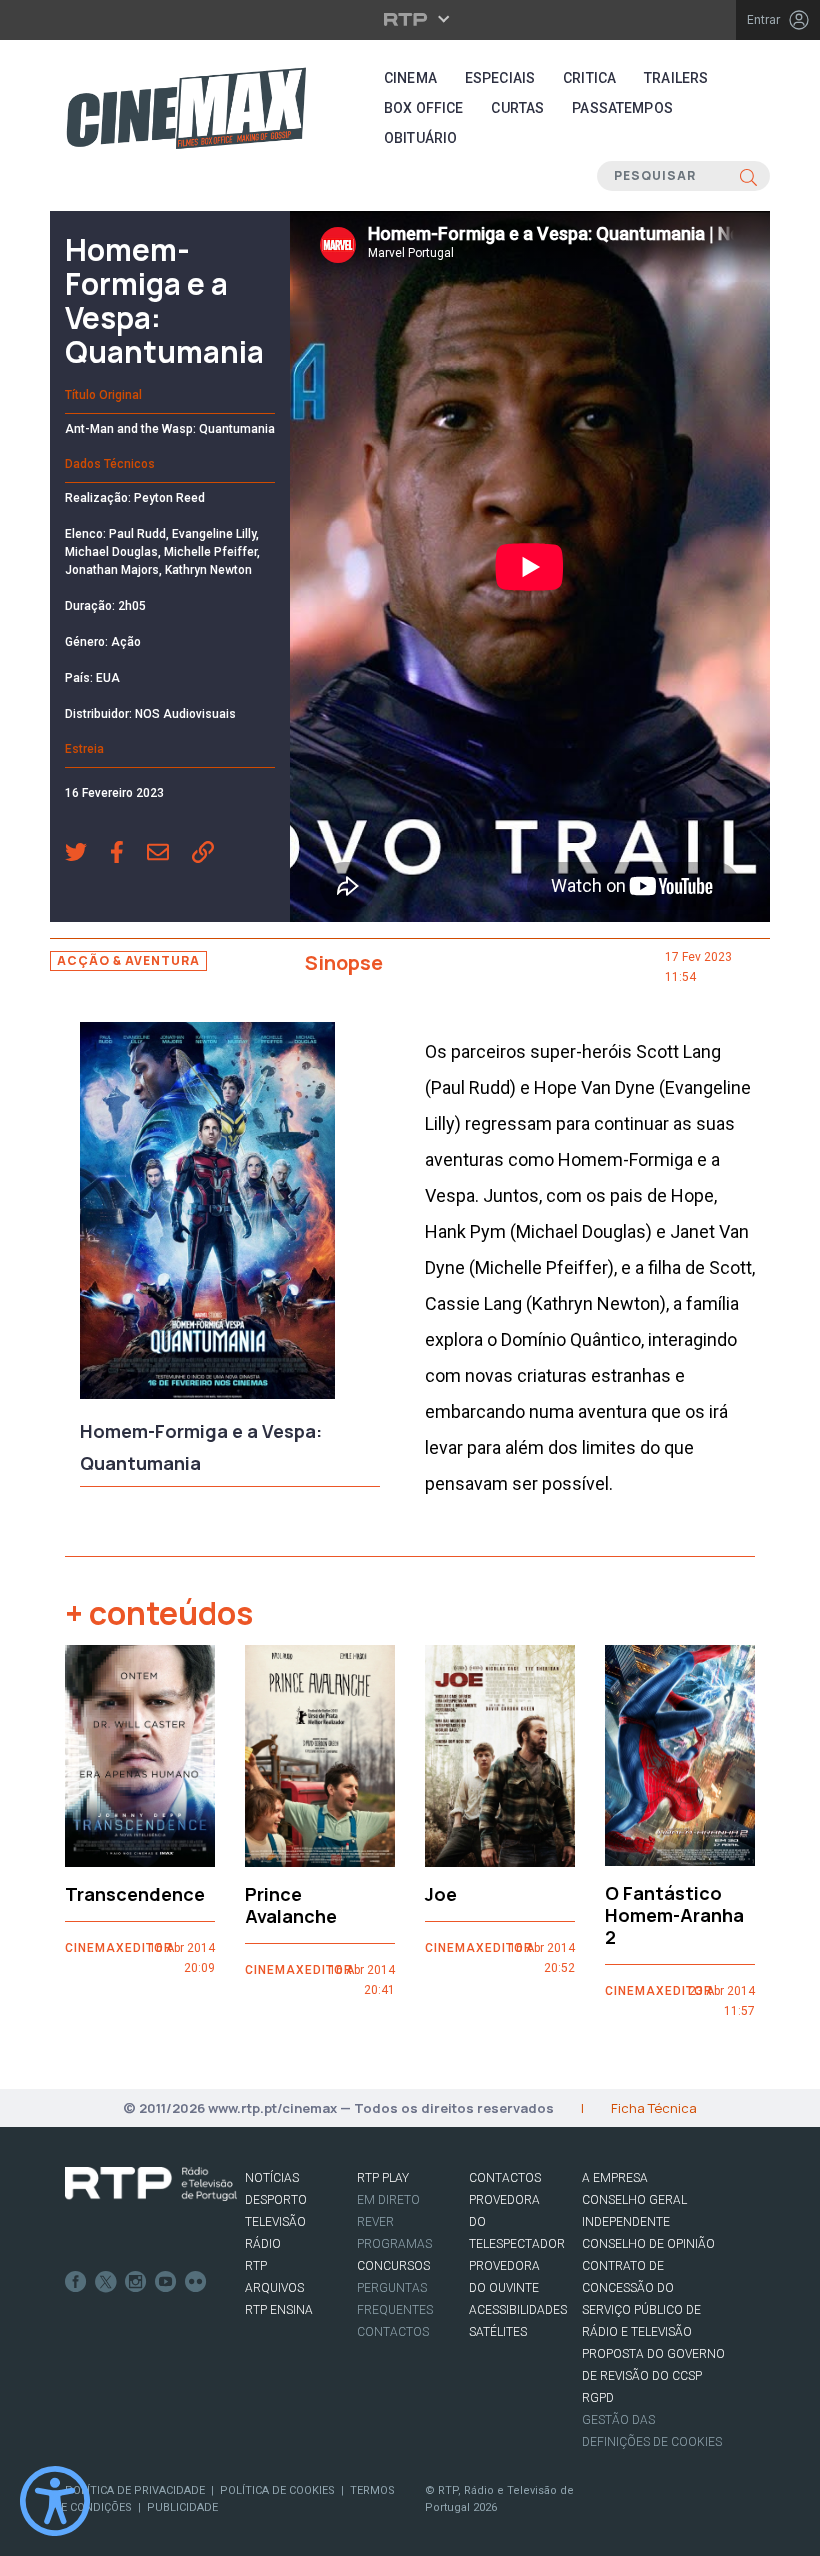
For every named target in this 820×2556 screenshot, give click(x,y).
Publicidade (182, 2507)
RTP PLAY (383, 2178)
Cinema (410, 78)
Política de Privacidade (135, 2490)
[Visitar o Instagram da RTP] (136, 2282)
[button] (87, 854)
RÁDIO (263, 2244)
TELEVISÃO (275, 2222)
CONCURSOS (393, 2266)
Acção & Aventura (128, 960)
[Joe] (500, 1756)
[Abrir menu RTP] (410, 19)
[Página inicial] (186, 108)
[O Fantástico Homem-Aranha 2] (680, 1756)
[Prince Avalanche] (320, 1756)
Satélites (498, 2332)
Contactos (393, 2332)
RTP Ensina (279, 2310)
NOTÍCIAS (272, 2178)
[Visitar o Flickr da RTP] (196, 2282)
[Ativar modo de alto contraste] (55, 2501)
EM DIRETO (388, 2200)
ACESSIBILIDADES (518, 2310)
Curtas (517, 108)
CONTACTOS (505, 2178)
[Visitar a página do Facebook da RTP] (76, 2282)
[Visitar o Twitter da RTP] (106, 2282)
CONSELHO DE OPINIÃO (648, 2244)
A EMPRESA (615, 2178)
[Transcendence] (140, 1756)
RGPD (598, 2398)
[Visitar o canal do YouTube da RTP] (166, 2282)
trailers (676, 78)
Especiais (500, 78)
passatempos (622, 108)
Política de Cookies (277, 2490)
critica (589, 78)
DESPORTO (276, 2200)
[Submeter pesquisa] (748, 176)
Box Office (423, 108)
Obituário (420, 138)
